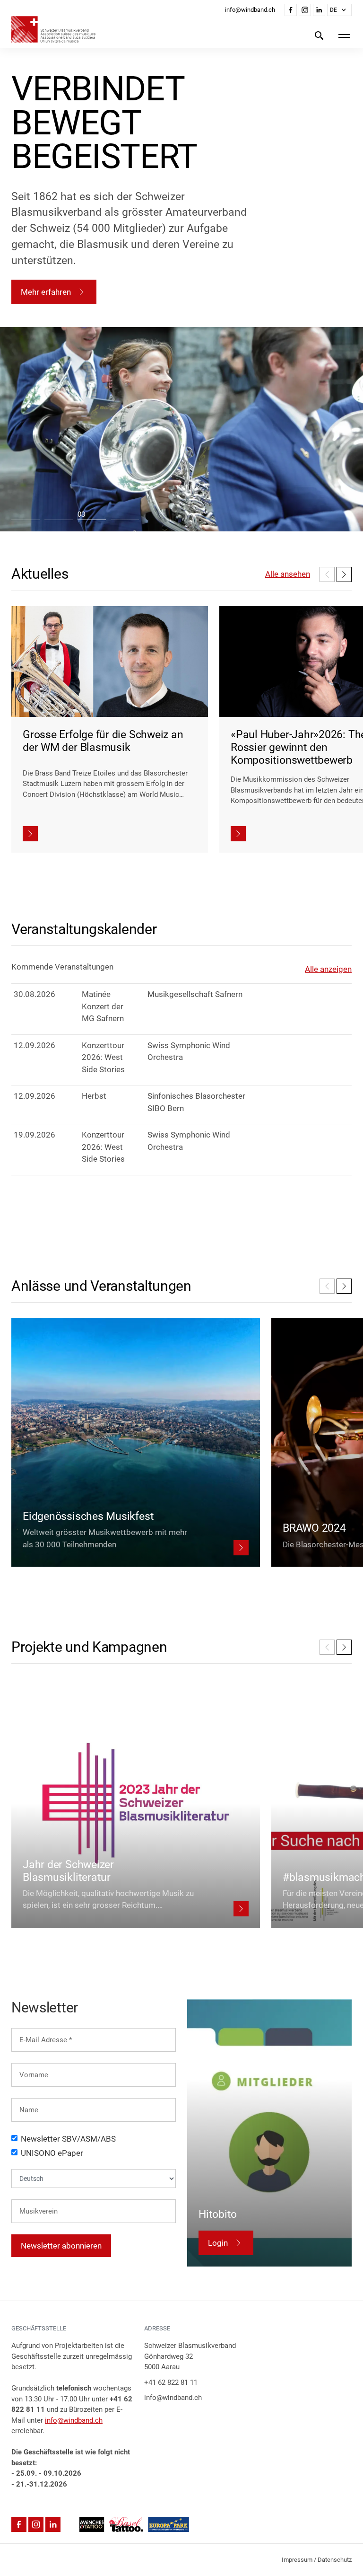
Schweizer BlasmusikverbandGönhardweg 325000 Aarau (190, 2356)
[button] (339, 10)
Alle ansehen (288, 574)
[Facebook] (291, 10)
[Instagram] (305, 10)
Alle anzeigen (328, 969)
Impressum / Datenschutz (317, 2560)
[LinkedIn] (319, 10)
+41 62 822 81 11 (171, 2382)
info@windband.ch (74, 2420)
